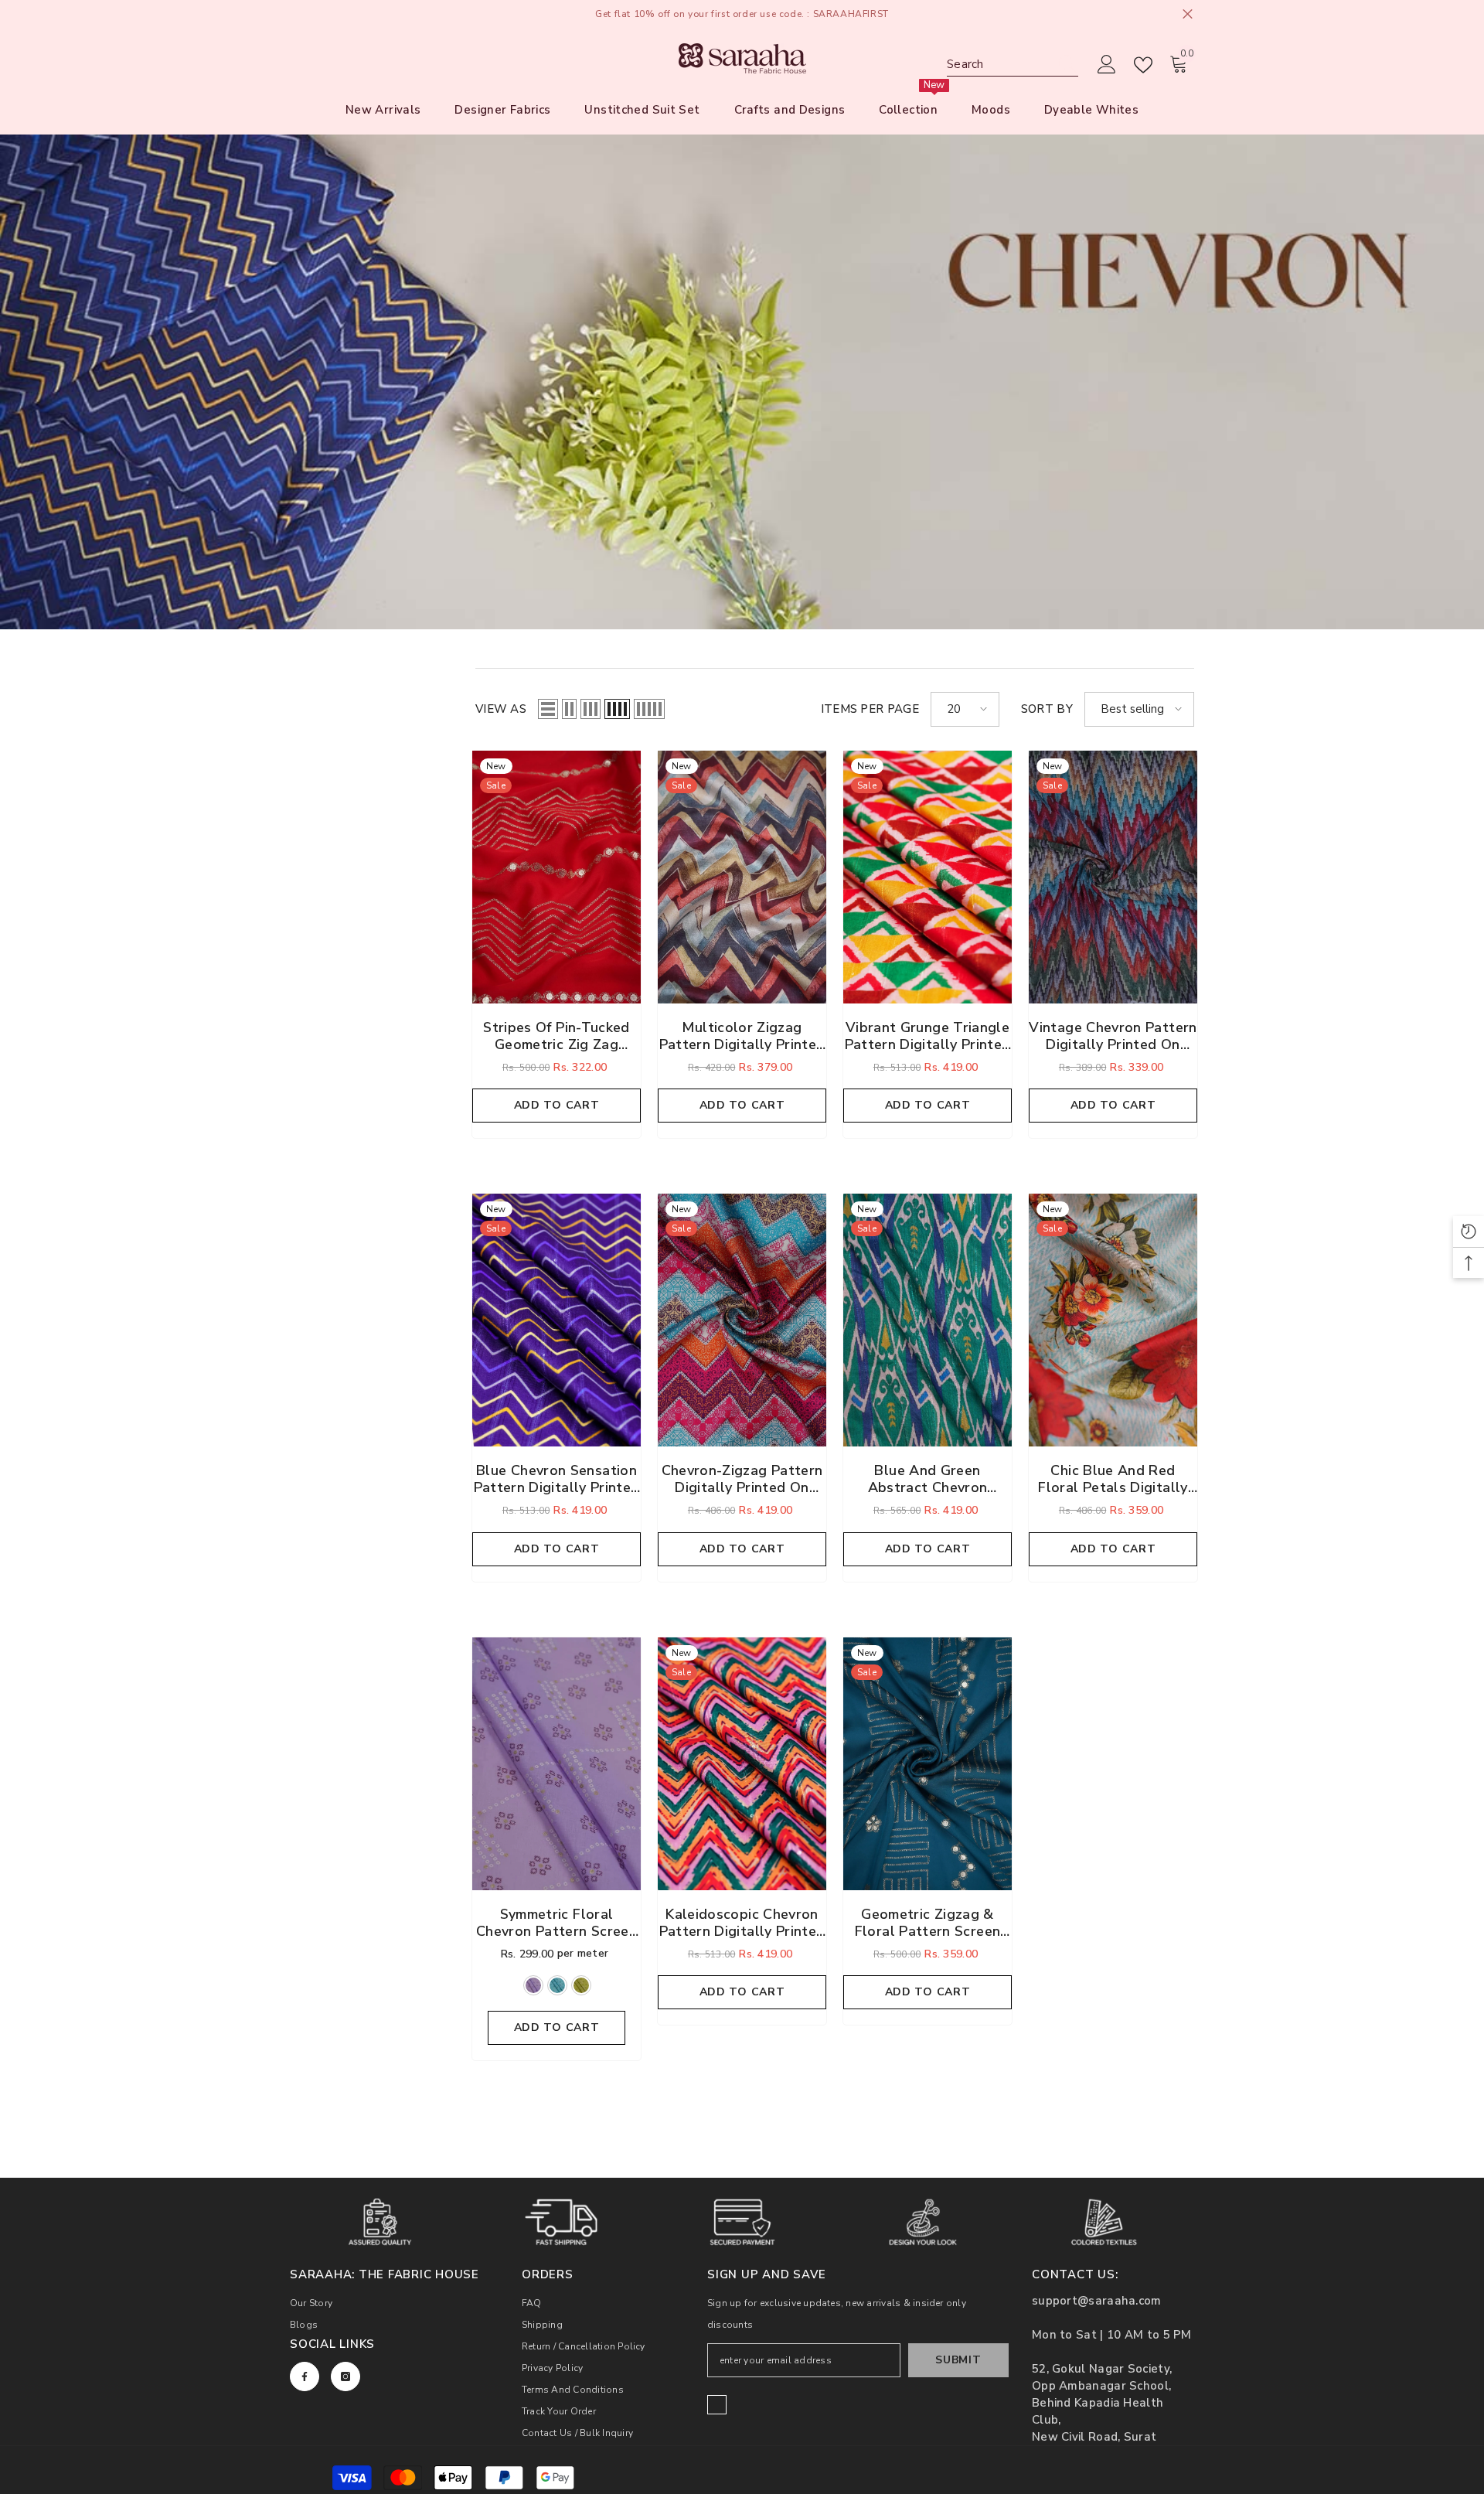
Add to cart (557, 1105)
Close (1188, 14)
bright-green (581, 1985)
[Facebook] (305, 2376)
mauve (533, 1985)
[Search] (1013, 65)
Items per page (870, 709)
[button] (548, 709)
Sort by (1047, 709)
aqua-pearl (557, 1985)
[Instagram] (345, 2376)
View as (501, 709)
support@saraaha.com (1097, 2301)
